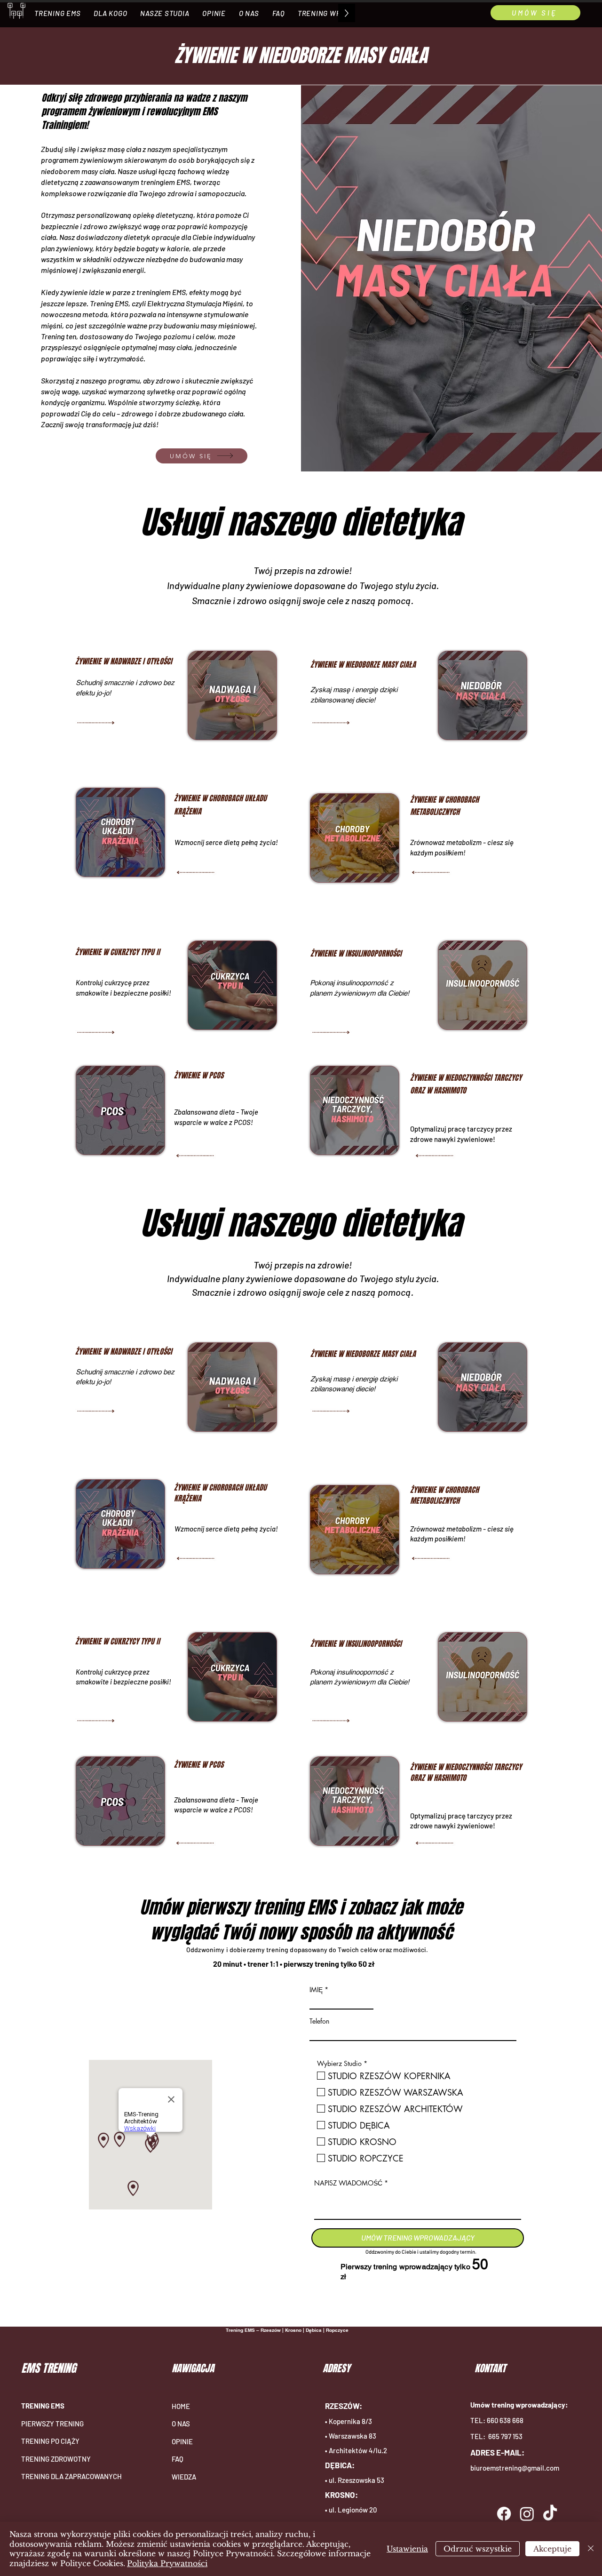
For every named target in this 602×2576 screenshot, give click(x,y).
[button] (57, 13)
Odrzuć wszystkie (478, 2549)
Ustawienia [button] (407, 2549)
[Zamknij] (591, 2549)
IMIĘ (316, 1990)
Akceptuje (552, 2549)
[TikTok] (550, 2514)
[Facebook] (504, 2514)
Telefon (319, 2021)
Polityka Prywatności (167, 2563)
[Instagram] (527, 2514)
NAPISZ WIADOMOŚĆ (348, 2183)
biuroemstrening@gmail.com (515, 2468)
